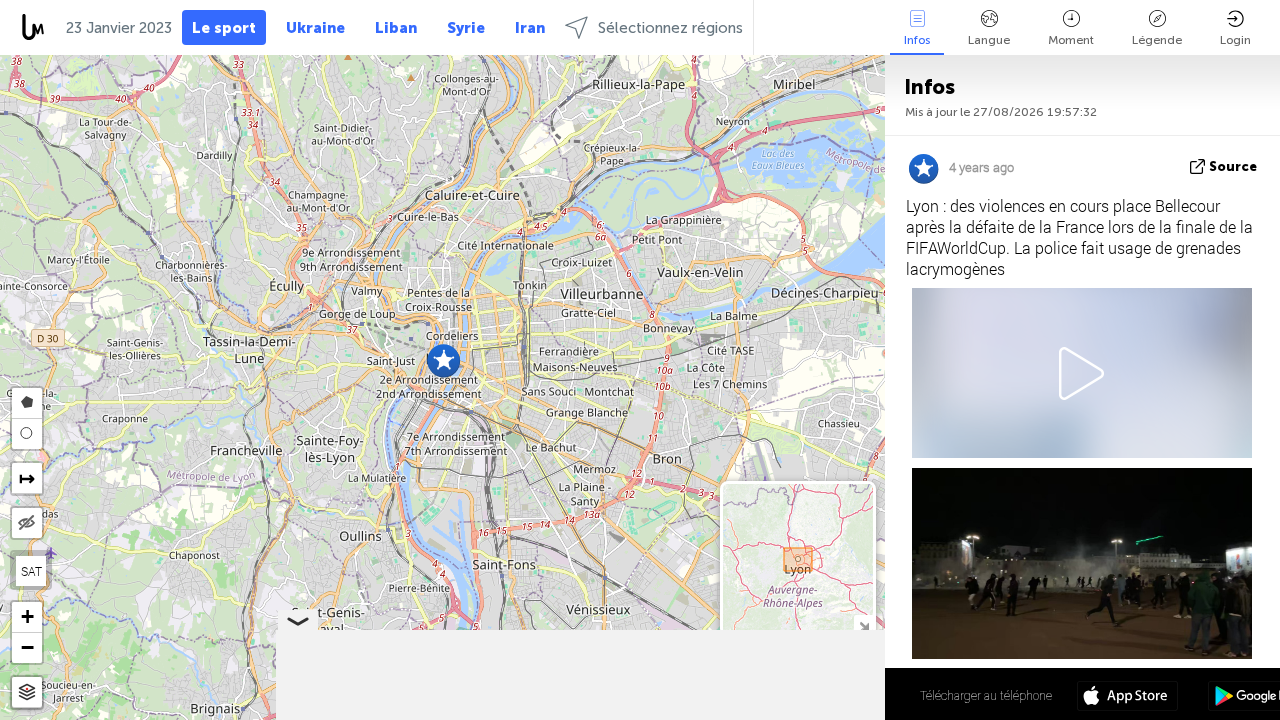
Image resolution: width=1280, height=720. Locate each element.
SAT (31, 571)
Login (1235, 40)
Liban (396, 28)
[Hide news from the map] (27, 523)
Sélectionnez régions (670, 28)
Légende (1157, 40)
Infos (917, 40)
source (1233, 166)
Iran (530, 28)
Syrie (466, 28)
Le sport (224, 28)
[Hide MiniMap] (863, 624)
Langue (989, 40)
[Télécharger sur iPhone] (1127, 698)
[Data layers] (27, 692)
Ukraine (315, 28)
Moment (1071, 40)
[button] (443, 360)
